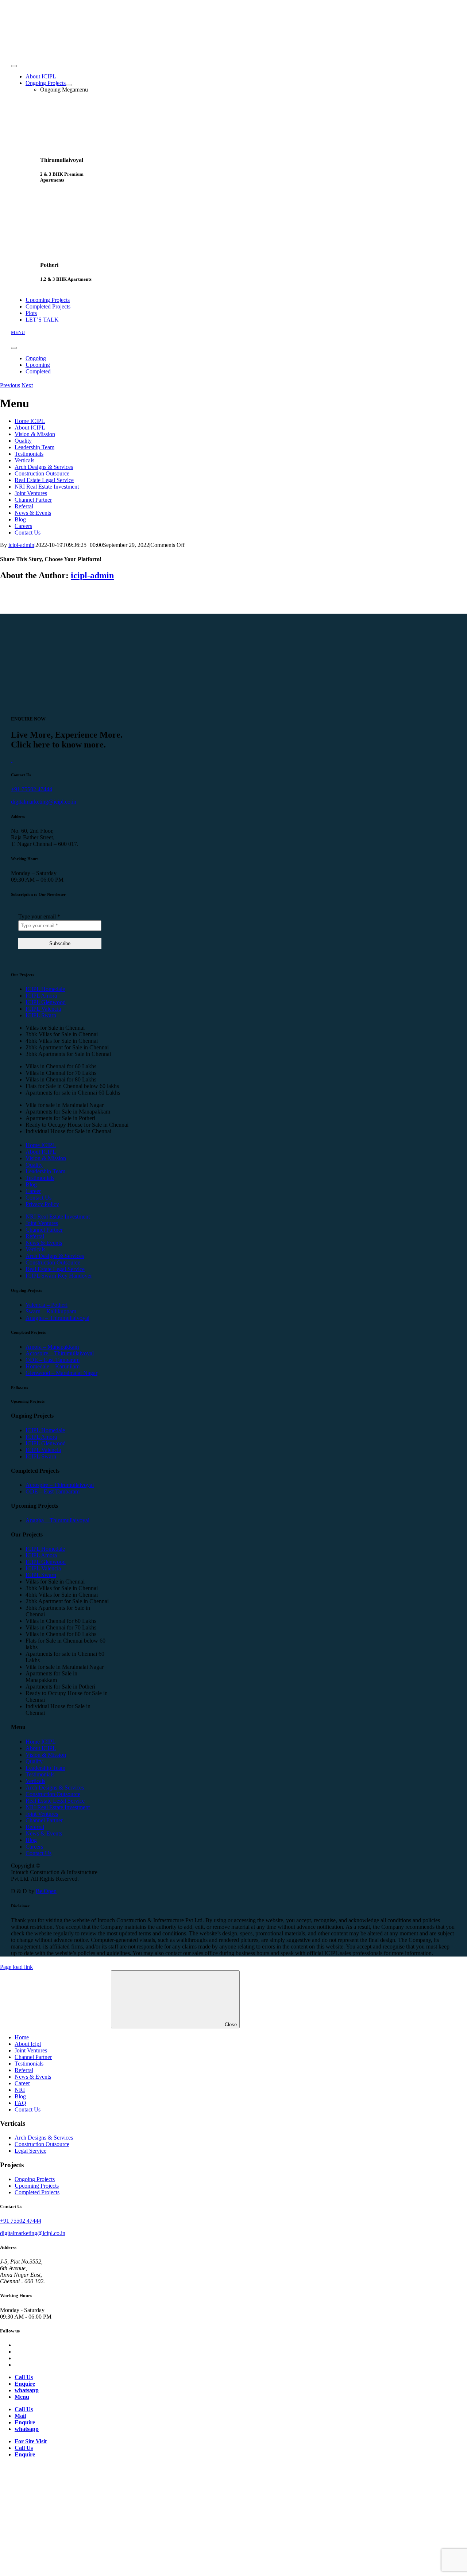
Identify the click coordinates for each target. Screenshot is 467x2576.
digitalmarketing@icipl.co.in (44, 802)
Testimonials (29, 454)
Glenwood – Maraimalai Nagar (61, 1373)
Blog (20, 519)
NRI (20, 2090)
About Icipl (28, 2044)
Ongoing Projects (35, 2179)
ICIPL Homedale (45, 989)
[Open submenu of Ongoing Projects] (69, 85)
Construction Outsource (42, 473)
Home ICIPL (30, 421)
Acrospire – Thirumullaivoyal (60, 1353)
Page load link (16, 1967)
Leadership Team (34, 447)
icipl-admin (21, 545)
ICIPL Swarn (41, 1015)
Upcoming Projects (37, 2186)
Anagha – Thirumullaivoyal (57, 1318)
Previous (10, 385)
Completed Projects (37, 2192)
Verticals (24, 460)
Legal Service (30, 2151)
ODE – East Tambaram (53, 1360)
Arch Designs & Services (44, 467)
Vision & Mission (35, 434)
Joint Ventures (31, 493)
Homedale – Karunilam (53, 1366)
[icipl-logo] (58, 50)
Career (33, 1191)
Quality (23, 441)
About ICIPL (30, 428)
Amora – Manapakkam (52, 1347)
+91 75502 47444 (32, 789)
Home (22, 2037)
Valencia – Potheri (47, 1305)
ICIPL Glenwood (46, 1002)
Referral (24, 506)
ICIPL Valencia (43, 1009)
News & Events (33, 513)
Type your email (39, 916)
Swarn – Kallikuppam (51, 1311)
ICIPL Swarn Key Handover (59, 1276)
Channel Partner (33, 500)
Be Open (46, 1891)
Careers (23, 526)
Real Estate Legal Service (44, 480)
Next (27, 385)
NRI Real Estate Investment (47, 487)
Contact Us (28, 533)
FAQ (20, 2103)
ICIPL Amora (41, 996)
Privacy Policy (42, 1204)
